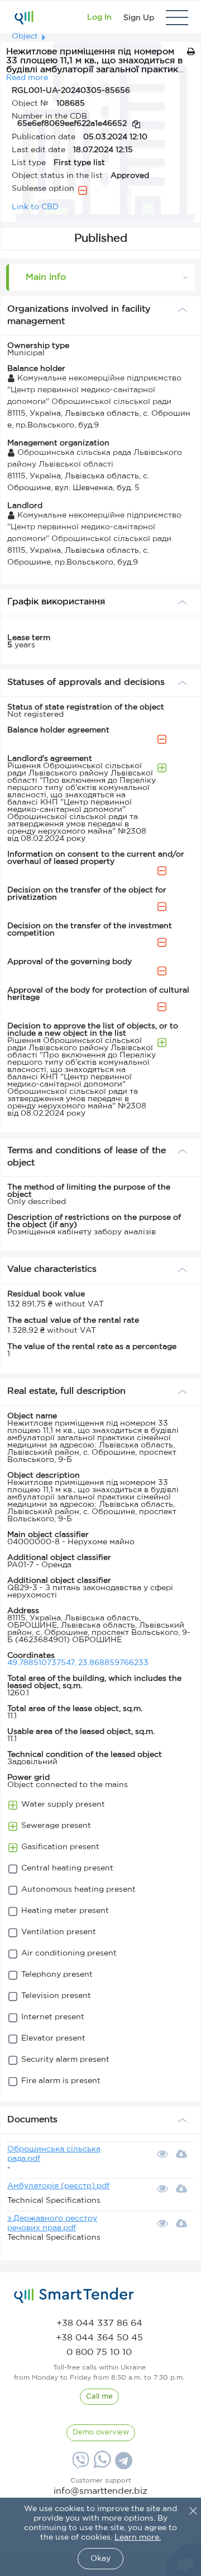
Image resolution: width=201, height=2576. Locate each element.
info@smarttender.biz (100, 2491)
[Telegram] (122, 2465)
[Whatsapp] (101, 2466)
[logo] (74, 2296)
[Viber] (79, 2465)
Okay (100, 2559)
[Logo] (24, 17)
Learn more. (138, 2537)
